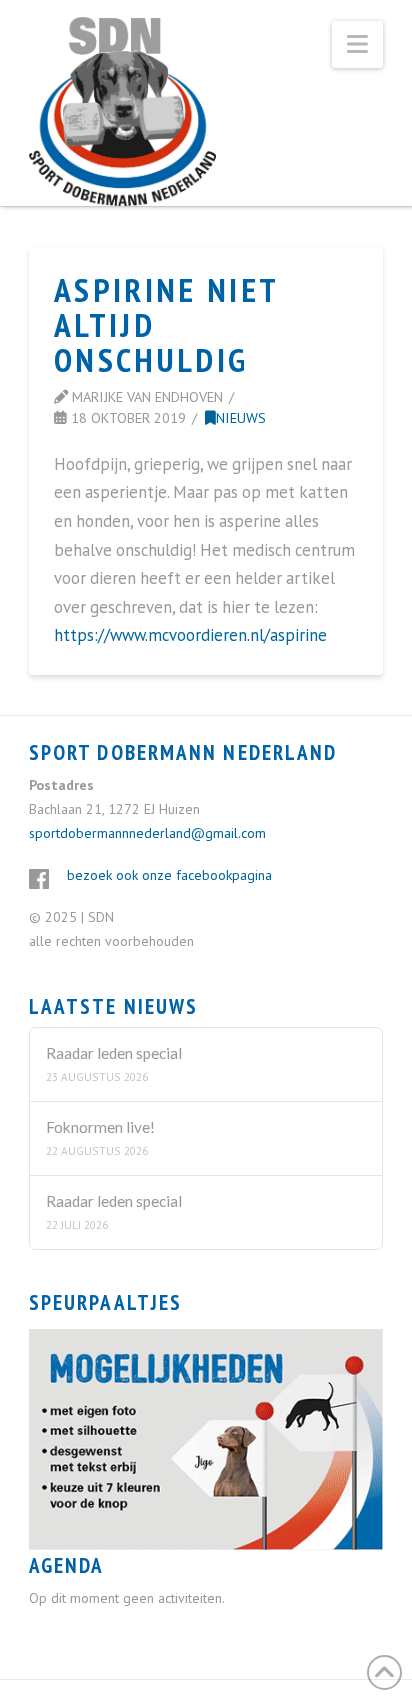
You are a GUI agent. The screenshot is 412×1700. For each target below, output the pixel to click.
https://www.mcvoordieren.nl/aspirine (190, 635)
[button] (357, 44)
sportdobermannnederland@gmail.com (147, 833)
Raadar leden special (114, 1053)
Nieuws (241, 417)
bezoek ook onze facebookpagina (169, 875)
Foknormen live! (100, 1127)
